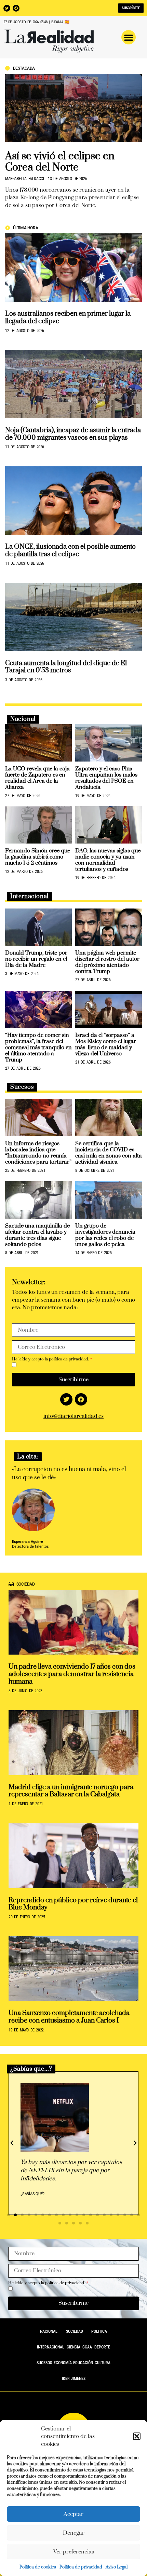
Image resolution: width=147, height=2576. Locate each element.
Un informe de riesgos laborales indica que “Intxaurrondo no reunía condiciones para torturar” (38, 1153)
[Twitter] (7, 8)
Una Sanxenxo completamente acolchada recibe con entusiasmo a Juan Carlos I (69, 2017)
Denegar (74, 2533)
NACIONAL (49, 2331)
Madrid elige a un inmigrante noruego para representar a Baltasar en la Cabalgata (71, 1791)
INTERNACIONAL (51, 2347)
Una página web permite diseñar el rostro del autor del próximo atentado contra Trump (107, 962)
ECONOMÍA (63, 2363)
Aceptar (73, 2514)
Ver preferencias (74, 2552)
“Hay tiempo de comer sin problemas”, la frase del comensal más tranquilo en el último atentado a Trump (38, 1047)
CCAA (87, 2347)
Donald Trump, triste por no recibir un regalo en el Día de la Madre (36, 959)
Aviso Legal (117, 2567)
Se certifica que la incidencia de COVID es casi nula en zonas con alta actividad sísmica (109, 1153)
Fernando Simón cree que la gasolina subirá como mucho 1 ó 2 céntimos (38, 857)
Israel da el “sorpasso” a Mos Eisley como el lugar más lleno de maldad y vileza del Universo (106, 1044)
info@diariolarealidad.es (73, 1416)
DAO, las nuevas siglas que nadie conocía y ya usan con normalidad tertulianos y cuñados (108, 860)
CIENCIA (73, 2347)
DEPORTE (102, 2347)
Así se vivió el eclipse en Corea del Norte (60, 162)
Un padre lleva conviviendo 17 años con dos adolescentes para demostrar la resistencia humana (72, 1674)
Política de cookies (38, 2567)
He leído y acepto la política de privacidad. (51, 1359)
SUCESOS (44, 2363)
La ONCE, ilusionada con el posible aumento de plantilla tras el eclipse (70, 551)
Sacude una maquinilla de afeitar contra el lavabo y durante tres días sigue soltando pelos (37, 1235)
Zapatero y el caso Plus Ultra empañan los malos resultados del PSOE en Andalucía (106, 778)
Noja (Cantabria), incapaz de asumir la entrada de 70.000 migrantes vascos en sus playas (73, 434)
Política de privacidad (81, 2567)
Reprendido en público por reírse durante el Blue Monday (73, 1904)
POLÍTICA (99, 2331)
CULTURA (103, 2363)
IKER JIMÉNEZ (74, 2379)
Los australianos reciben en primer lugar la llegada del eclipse (68, 318)
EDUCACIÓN (83, 2363)
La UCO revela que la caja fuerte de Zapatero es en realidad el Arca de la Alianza (37, 778)
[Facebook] (16, 8)
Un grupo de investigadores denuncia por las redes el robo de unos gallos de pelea (105, 1235)
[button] (137, 2436)
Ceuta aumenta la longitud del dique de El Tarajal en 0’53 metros (66, 667)
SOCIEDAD (75, 2331)
